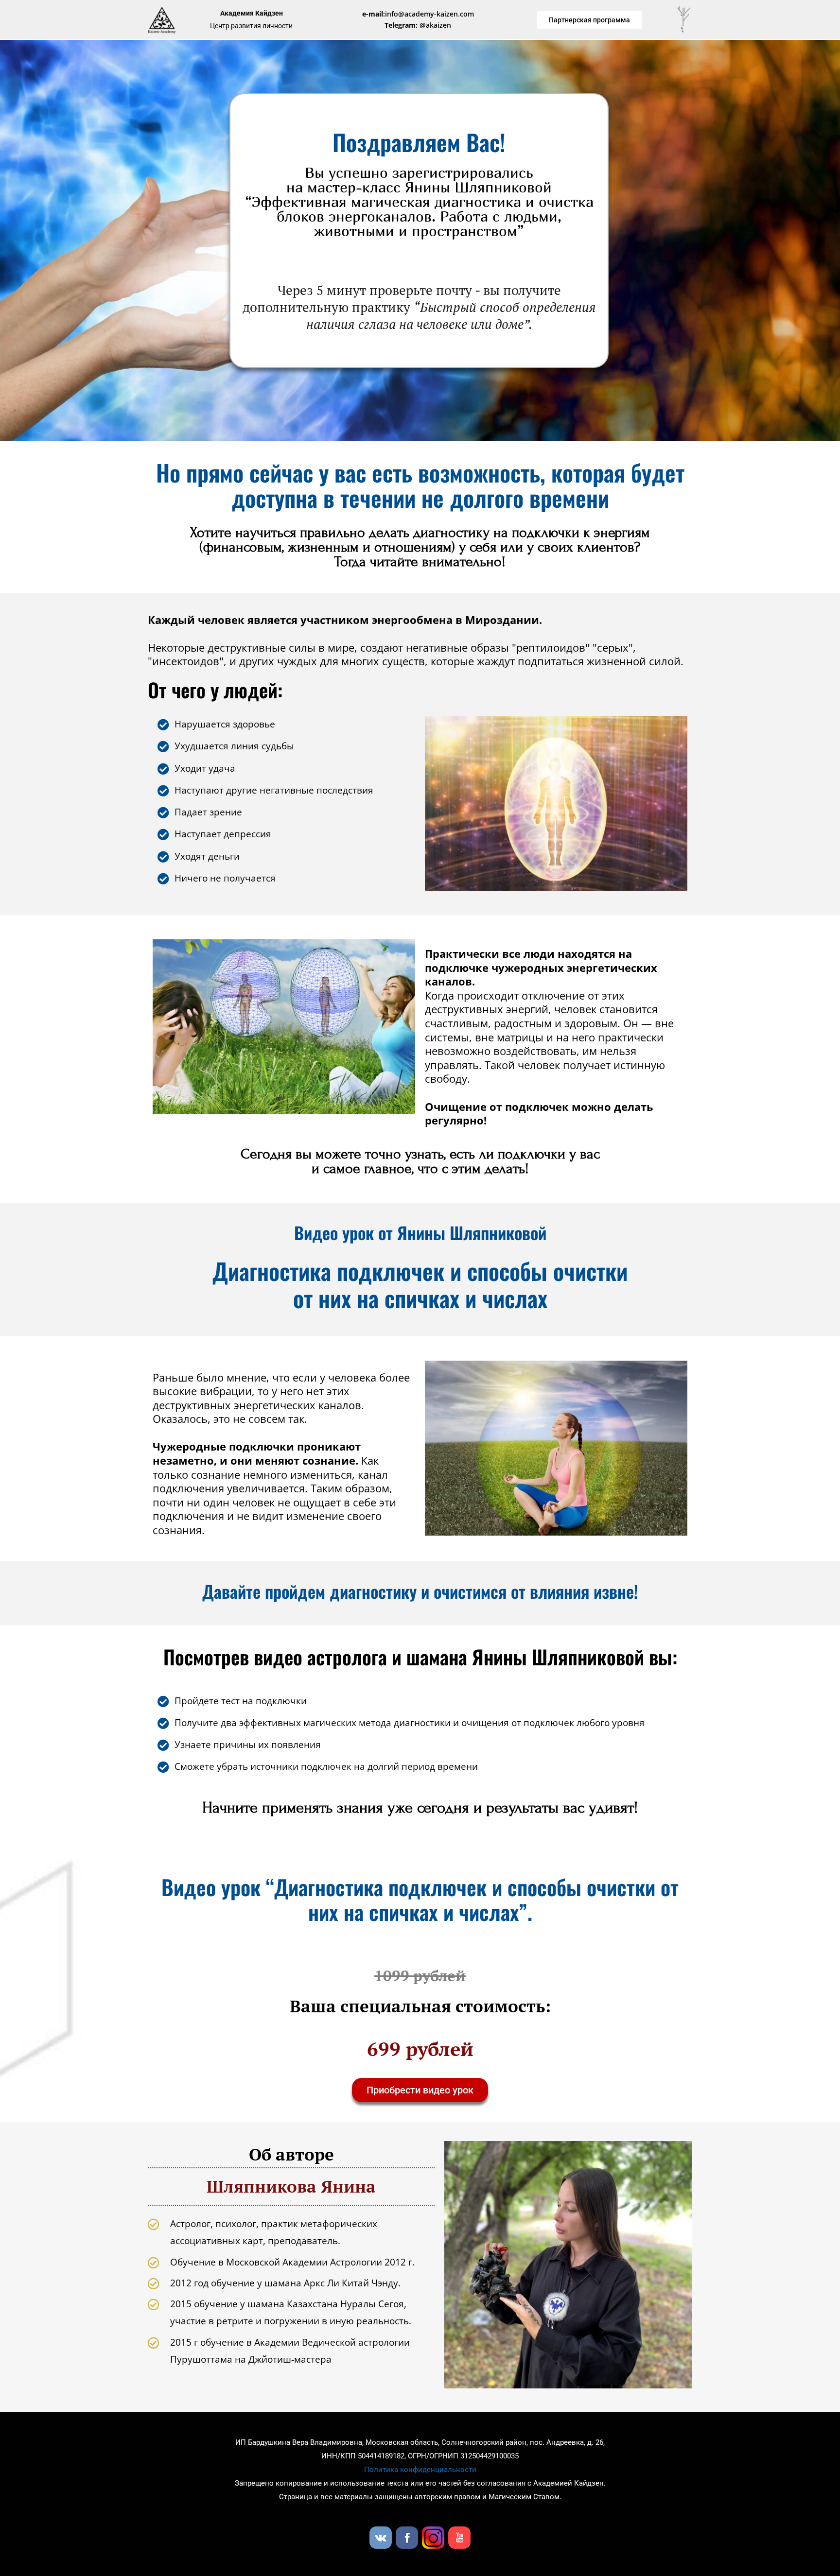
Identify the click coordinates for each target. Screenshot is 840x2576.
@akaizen (418, 25)
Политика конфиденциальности (420, 2470)
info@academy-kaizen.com (418, 14)
